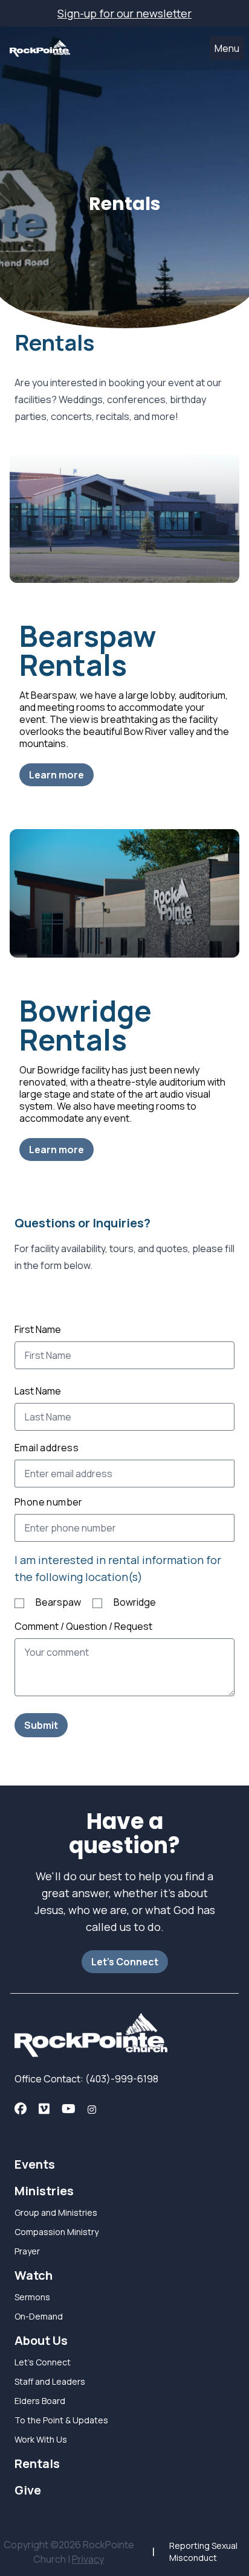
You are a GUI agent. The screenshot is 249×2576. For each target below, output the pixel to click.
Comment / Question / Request (83, 1626)
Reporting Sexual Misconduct (203, 2552)
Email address (47, 1448)
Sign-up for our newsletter (124, 13)
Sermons (32, 2297)
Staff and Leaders (50, 2381)
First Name (38, 1329)
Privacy (88, 2559)
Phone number (49, 1502)
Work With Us (41, 2439)
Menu (227, 48)
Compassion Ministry (57, 2232)
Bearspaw (59, 1602)
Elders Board (40, 2401)
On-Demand (39, 2316)
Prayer (27, 2251)
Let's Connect (125, 1962)
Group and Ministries (56, 2212)
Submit (41, 1725)
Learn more (57, 775)
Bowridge (135, 1602)
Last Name (38, 1391)
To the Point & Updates (61, 2420)
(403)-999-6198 (121, 2079)
